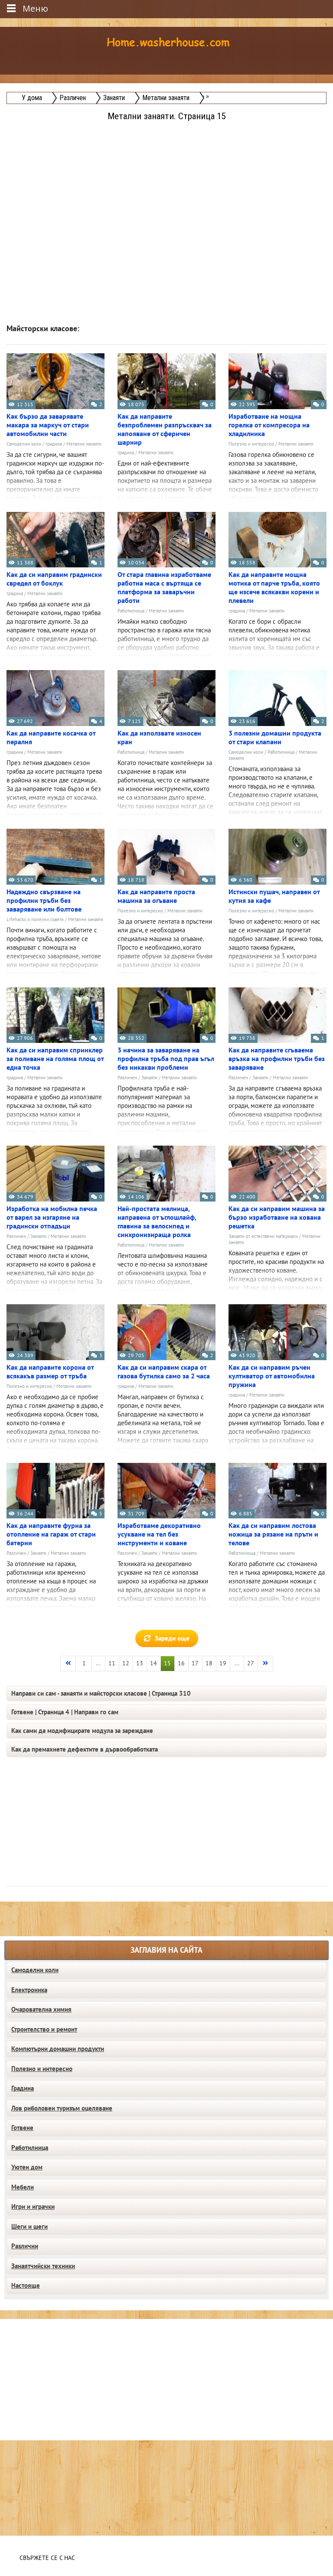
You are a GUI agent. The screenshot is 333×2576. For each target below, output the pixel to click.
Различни (25, 2246)
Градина (23, 2088)
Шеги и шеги (29, 2227)
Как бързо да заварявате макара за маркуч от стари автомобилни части (48, 425)
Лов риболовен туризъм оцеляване (62, 2108)
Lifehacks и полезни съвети (35, 920)
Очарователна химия (41, 2009)
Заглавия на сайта (166, 1950)
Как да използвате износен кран (159, 738)
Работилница (131, 611)
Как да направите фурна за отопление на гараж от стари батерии (51, 1534)
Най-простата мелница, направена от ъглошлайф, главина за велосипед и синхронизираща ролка (157, 1222)
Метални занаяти (84, 444)
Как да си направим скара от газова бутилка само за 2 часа (164, 1372)
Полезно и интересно (251, 444)
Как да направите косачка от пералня (51, 738)
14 (153, 1663)
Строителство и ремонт (44, 2029)
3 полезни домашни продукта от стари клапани (275, 738)
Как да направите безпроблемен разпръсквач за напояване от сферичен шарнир (165, 430)
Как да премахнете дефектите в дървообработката (85, 1749)
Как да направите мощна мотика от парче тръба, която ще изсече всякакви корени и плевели (274, 588)
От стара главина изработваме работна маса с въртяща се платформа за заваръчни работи (164, 588)
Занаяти (149, 1078)
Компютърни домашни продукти (58, 2049)
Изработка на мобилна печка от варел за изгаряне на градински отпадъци (52, 1218)
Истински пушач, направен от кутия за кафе (274, 896)
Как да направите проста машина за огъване (156, 896)
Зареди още (172, 1638)
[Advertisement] (167, 184)
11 (112, 1663)
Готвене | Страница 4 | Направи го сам (65, 1712)
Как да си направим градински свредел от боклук (54, 579)
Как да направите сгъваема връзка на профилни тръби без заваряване (277, 1059)
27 (251, 1663)
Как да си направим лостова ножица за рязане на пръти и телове (273, 1534)
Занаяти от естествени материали (263, 1236)
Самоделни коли (24, 444)
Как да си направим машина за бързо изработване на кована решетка (277, 1218)
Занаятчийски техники (43, 2266)
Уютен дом (27, 2167)
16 (181, 1663)
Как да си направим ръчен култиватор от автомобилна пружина (272, 1376)
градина (54, 444)
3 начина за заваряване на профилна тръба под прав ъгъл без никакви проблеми (166, 1059)
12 (126, 1663)
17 (195, 1663)
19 (223, 1663)
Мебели (23, 2187)
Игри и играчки (33, 2207)
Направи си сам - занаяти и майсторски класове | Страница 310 (101, 1693)
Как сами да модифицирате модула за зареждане (82, 1731)
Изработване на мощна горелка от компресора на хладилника (269, 425)
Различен (127, 1078)
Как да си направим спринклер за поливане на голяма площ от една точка (55, 1059)
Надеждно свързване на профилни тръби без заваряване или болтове (44, 901)
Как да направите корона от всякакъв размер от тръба (50, 1372)
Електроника (29, 1990)
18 (209, 1663)
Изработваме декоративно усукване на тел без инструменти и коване (159, 1534)
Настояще (26, 2286)
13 (140, 1663)
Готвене (22, 2128)
